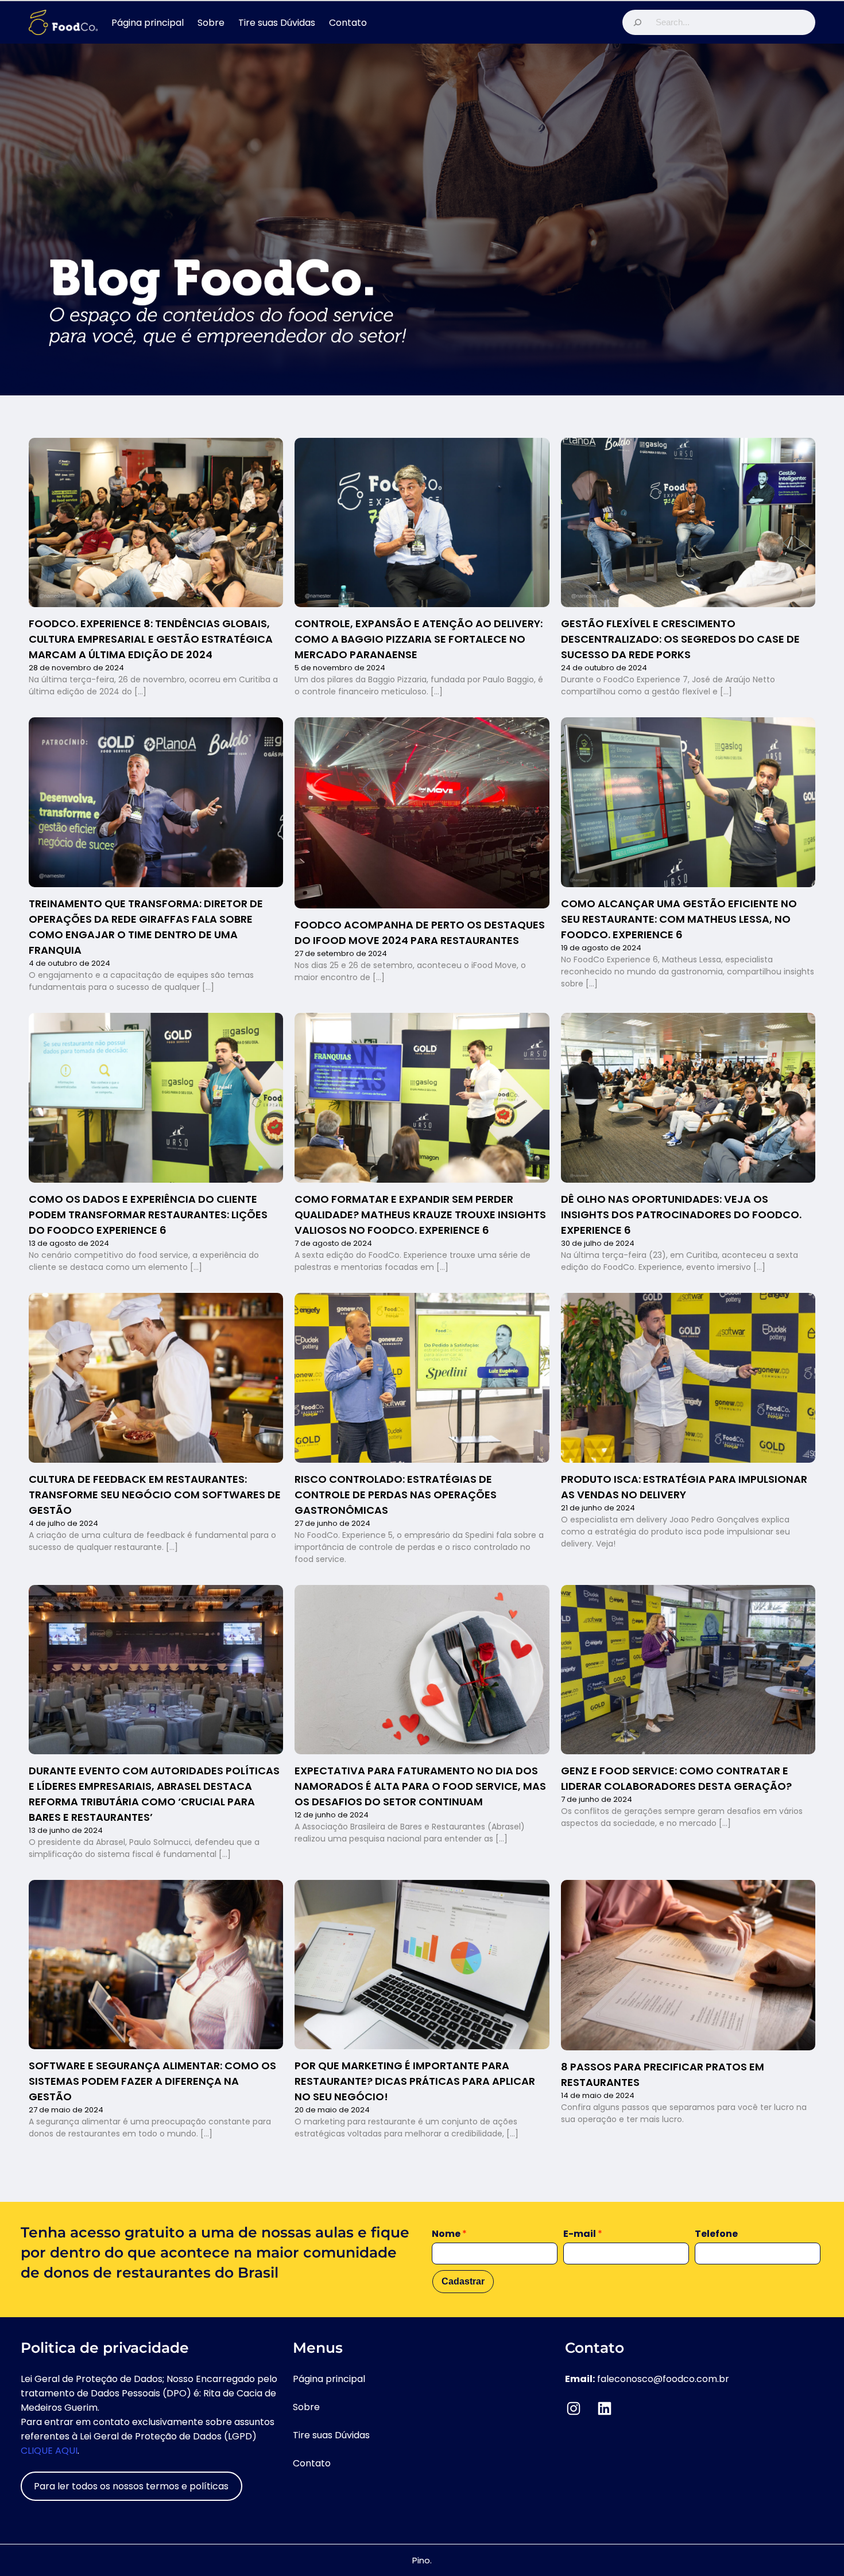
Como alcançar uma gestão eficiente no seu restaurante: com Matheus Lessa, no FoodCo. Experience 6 (679, 919)
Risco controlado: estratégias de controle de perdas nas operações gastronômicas (396, 1495)
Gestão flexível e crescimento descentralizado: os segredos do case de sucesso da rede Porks (680, 639)
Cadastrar (463, 2281)
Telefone (716, 2234)
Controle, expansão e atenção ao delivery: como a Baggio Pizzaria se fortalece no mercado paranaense (419, 639)
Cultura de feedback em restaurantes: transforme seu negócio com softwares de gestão (155, 1495)
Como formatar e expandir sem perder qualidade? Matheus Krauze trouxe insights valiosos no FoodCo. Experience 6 (420, 1215)
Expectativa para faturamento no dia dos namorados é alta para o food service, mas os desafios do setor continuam (420, 1786)
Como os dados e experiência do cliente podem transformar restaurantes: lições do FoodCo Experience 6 (148, 1215)
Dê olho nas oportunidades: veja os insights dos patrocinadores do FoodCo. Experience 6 (681, 1215)
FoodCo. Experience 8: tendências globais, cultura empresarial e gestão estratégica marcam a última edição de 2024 (151, 639)
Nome (449, 2234)
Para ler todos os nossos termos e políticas (131, 2486)
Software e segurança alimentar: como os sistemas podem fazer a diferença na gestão (152, 2081)
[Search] (637, 22)
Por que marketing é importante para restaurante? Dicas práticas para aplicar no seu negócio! (415, 2081)
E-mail (583, 2234)
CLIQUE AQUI (49, 2451)
